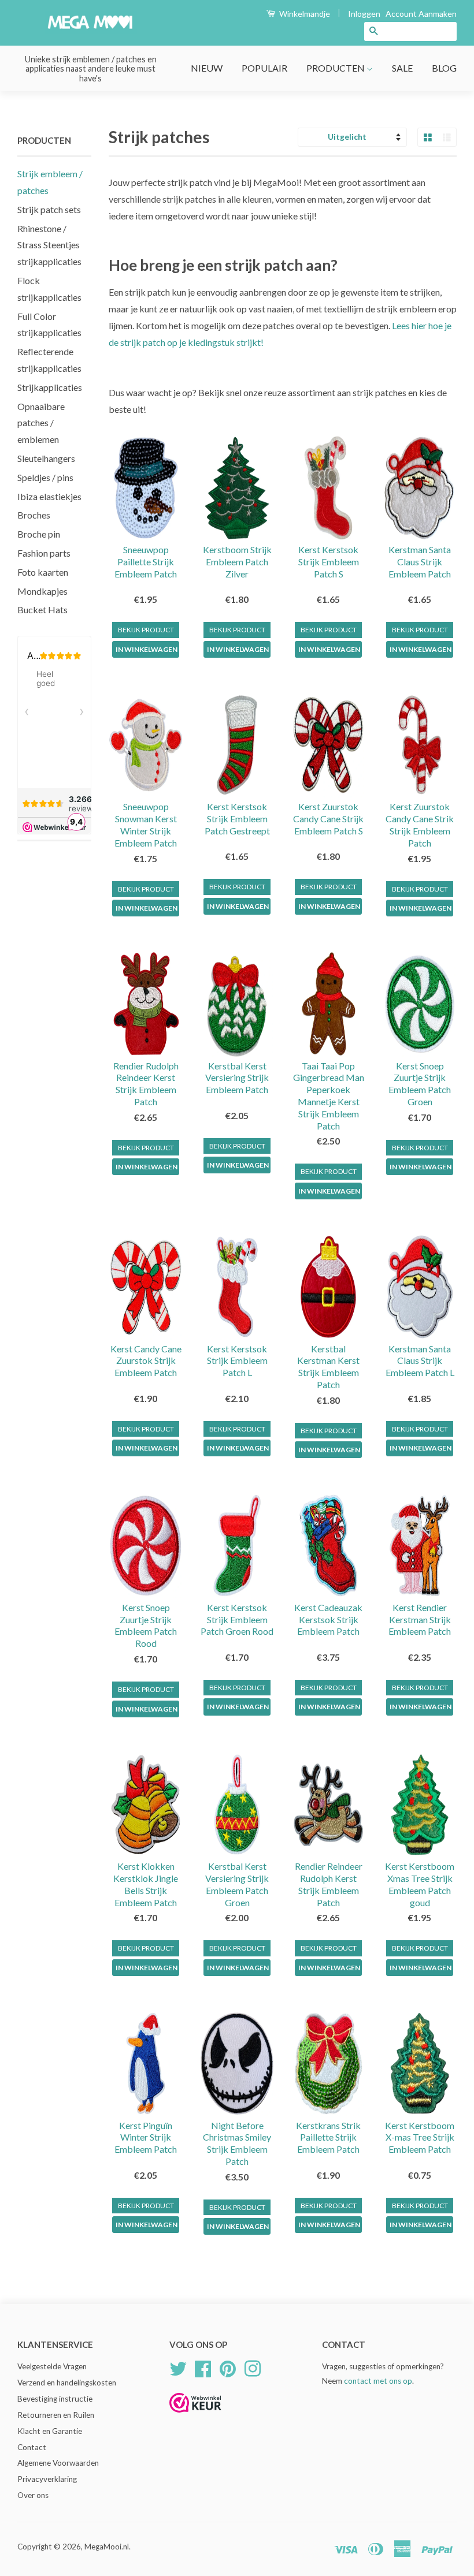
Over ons (33, 2495)
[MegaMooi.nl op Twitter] (178, 2368)
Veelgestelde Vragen (52, 2366)
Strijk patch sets (49, 209)
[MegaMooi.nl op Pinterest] (228, 2368)
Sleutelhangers (46, 458)
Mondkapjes (42, 591)
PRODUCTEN (336, 68)
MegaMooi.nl (107, 2547)
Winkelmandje (304, 14)
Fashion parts (44, 553)
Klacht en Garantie (50, 2431)
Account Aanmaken (421, 14)
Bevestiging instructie (55, 2399)
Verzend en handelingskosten (67, 2383)
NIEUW (207, 68)
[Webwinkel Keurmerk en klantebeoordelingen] (195, 2416)
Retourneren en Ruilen (56, 2415)
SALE (402, 68)
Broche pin (39, 534)
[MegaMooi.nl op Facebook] (203, 2368)
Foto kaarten (43, 572)
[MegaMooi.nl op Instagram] (253, 2368)
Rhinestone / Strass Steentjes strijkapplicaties (49, 245)
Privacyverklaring (47, 2479)
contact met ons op (378, 2381)
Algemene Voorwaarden (58, 2463)
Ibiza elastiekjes (49, 496)
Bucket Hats (42, 609)
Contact (32, 2447)
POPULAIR (264, 68)
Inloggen (364, 14)
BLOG (444, 68)
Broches (34, 515)
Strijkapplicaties (50, 387)
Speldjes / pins (45, 477)
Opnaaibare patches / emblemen (41, 423)
